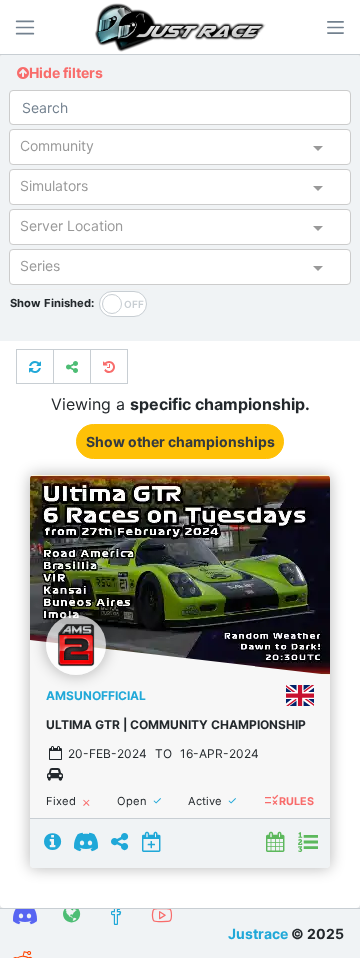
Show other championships (180, 441)
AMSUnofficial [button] (96, 695)
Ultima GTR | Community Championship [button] (176, 724)
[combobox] (162, 150)
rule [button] (271, 801)
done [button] (157, 801)
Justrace (258, 933)
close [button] (86, 803)
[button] (335, 27)
